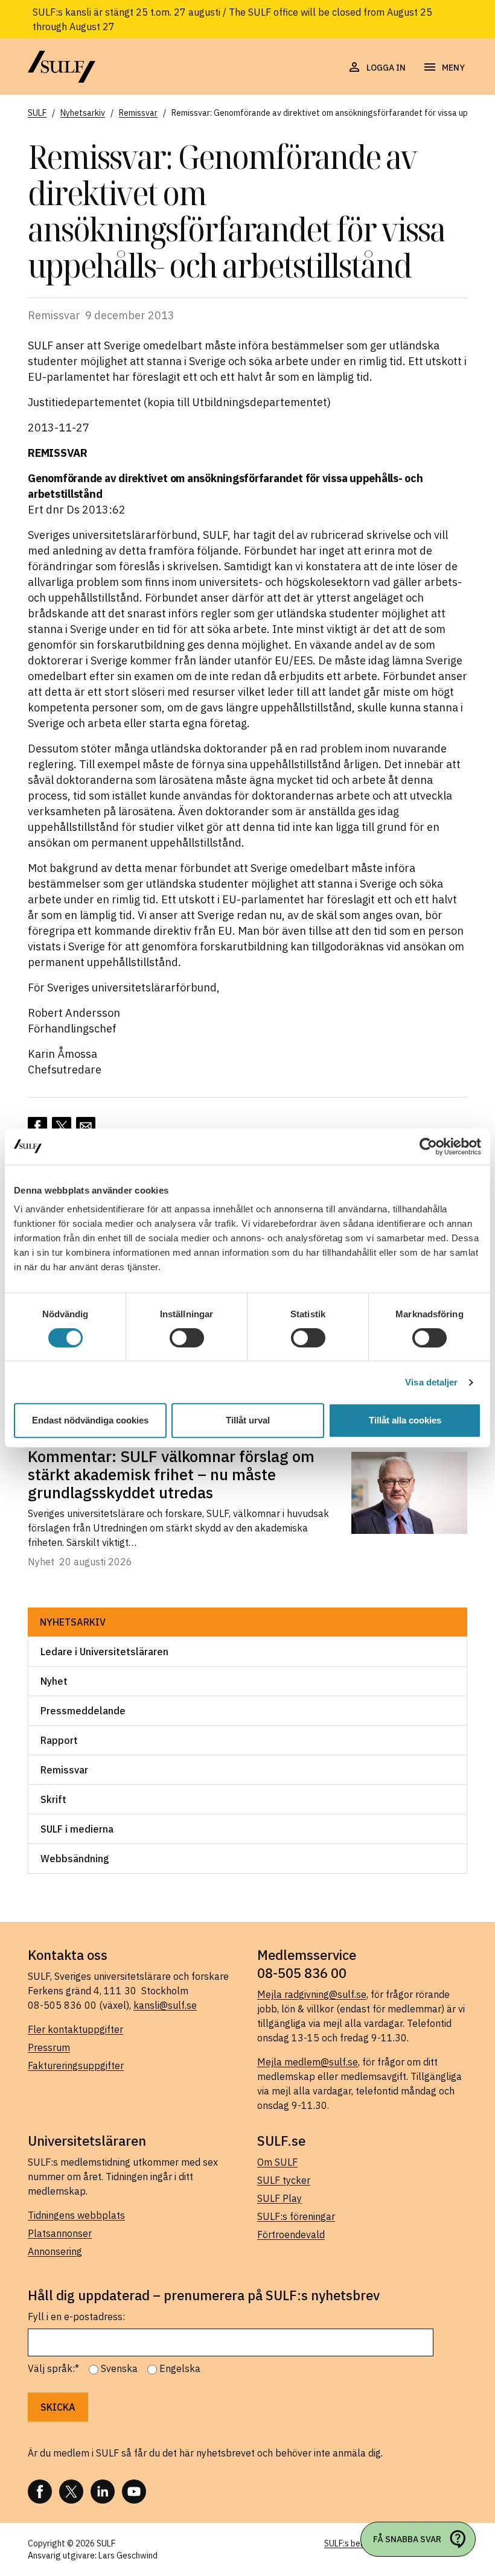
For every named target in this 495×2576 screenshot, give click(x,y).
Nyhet (54, 1681)
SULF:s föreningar (296, 2216)
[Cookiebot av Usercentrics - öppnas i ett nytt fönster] (428, 1146)
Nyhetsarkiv (73, 1622)
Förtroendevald (291, 2234)
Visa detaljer (431, 1382)
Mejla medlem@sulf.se (308, 2062)
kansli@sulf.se (165, 2005)
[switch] (187, 1338)
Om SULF (277, 2162)
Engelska (180, 2368)
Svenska (119, 2368)
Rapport (59, 1740)
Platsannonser (60, 2233)
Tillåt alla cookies (405, 1420)
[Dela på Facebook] (37, 1127)
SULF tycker (284, 2180)
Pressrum (49, 2047)
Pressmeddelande (83, 1711)
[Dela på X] (62, 1127)
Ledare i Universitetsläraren (104, 1652)
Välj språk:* (53, 2368)
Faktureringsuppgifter (76, 2066)
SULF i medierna (77, 1829)
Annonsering (55, 2251)
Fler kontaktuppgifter (75, 2029)
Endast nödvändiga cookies (90, 1420)
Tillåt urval (248, 1420)
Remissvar (64, 1770)
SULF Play (279, 2198)
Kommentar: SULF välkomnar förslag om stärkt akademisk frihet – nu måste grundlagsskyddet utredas (171, 1474)
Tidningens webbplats (76, 2215)
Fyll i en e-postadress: (76, 2317)
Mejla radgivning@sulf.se (312, 1994)
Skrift (53, 1799)
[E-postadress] (86, 1127)
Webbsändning (75, 1859)
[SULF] (62, 67)
